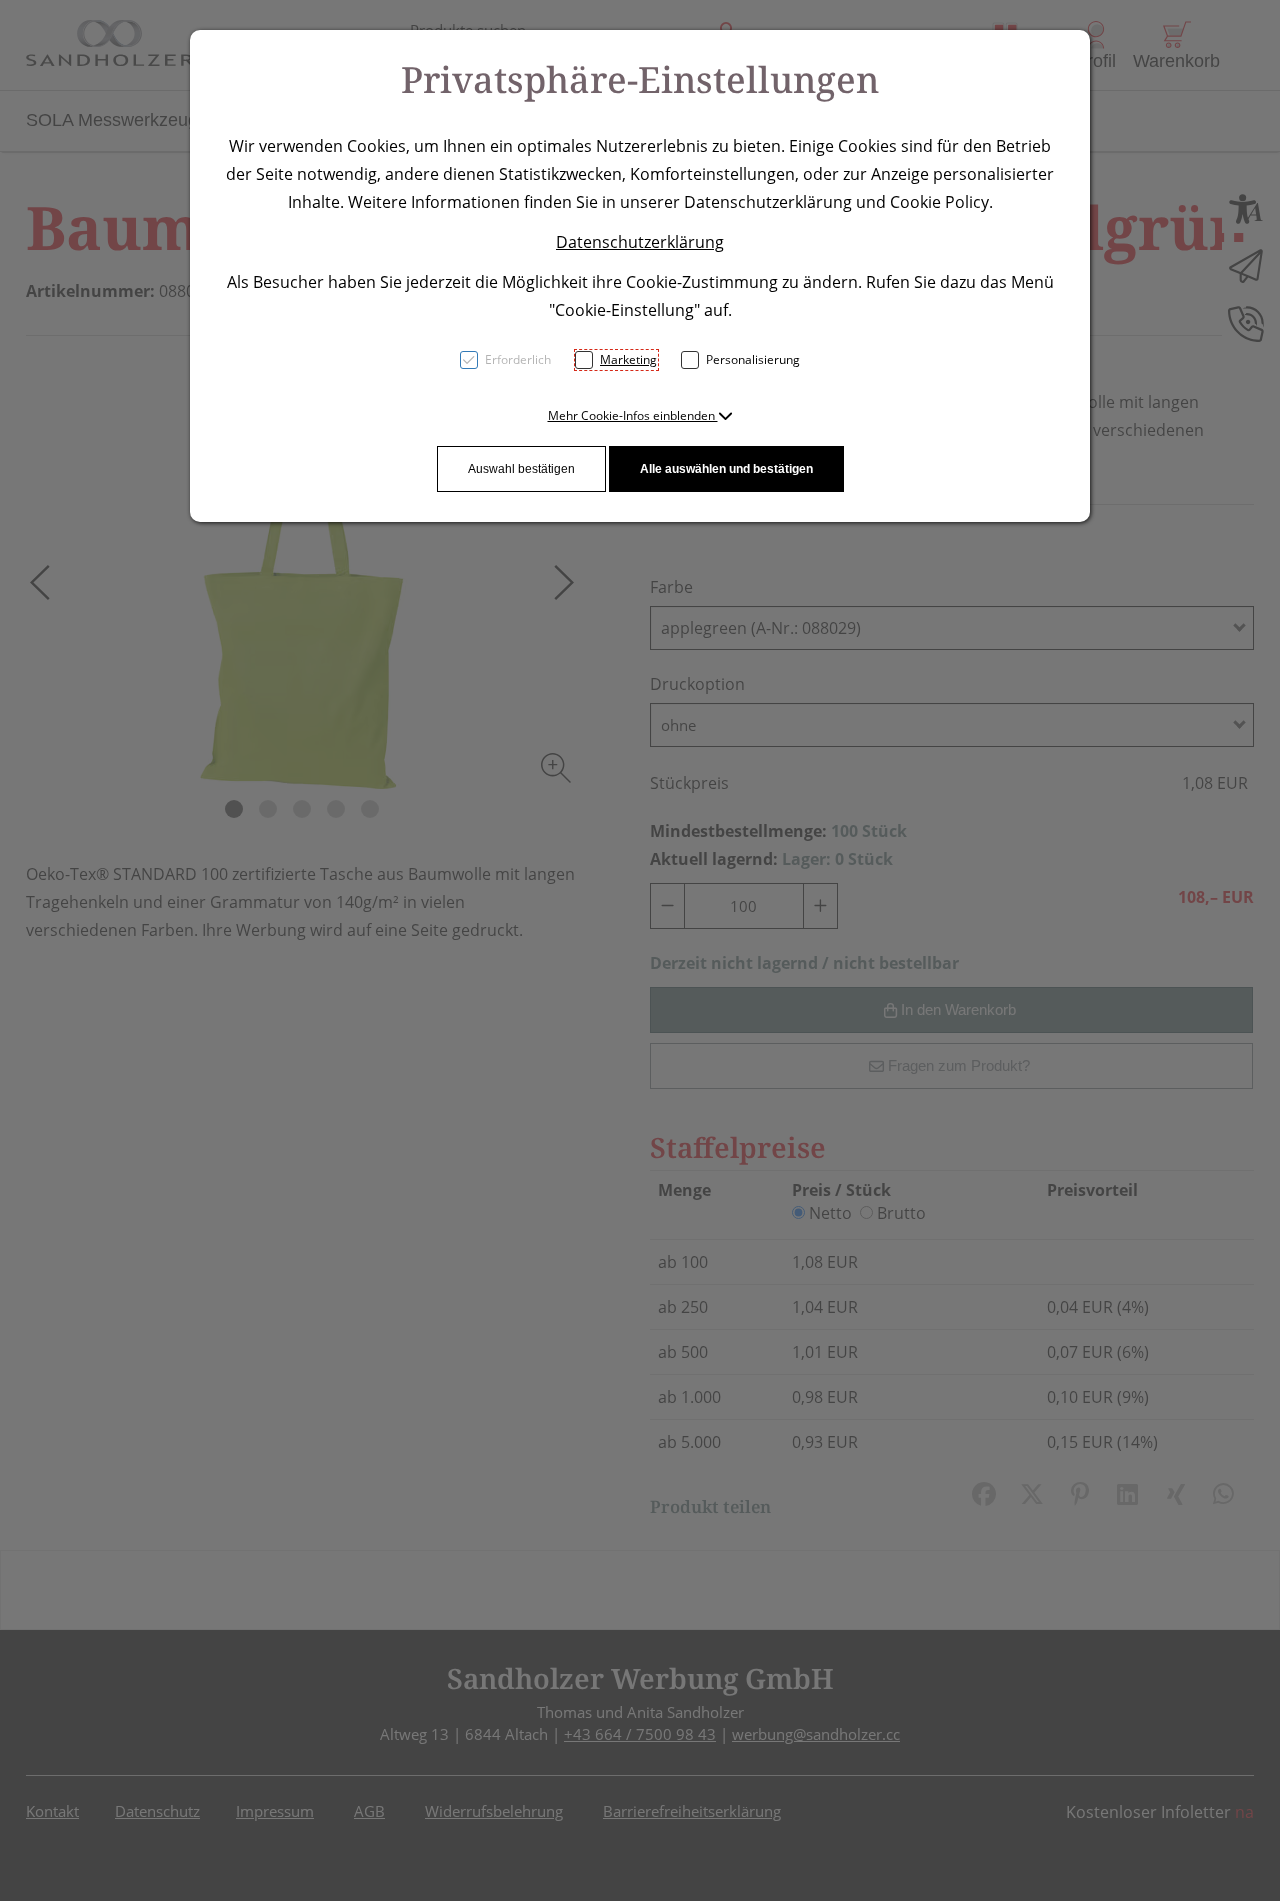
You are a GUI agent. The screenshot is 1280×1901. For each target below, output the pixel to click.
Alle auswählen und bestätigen (726, 469)
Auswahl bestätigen (521, 469)
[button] (640, 415)
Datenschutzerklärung (640, 242)
